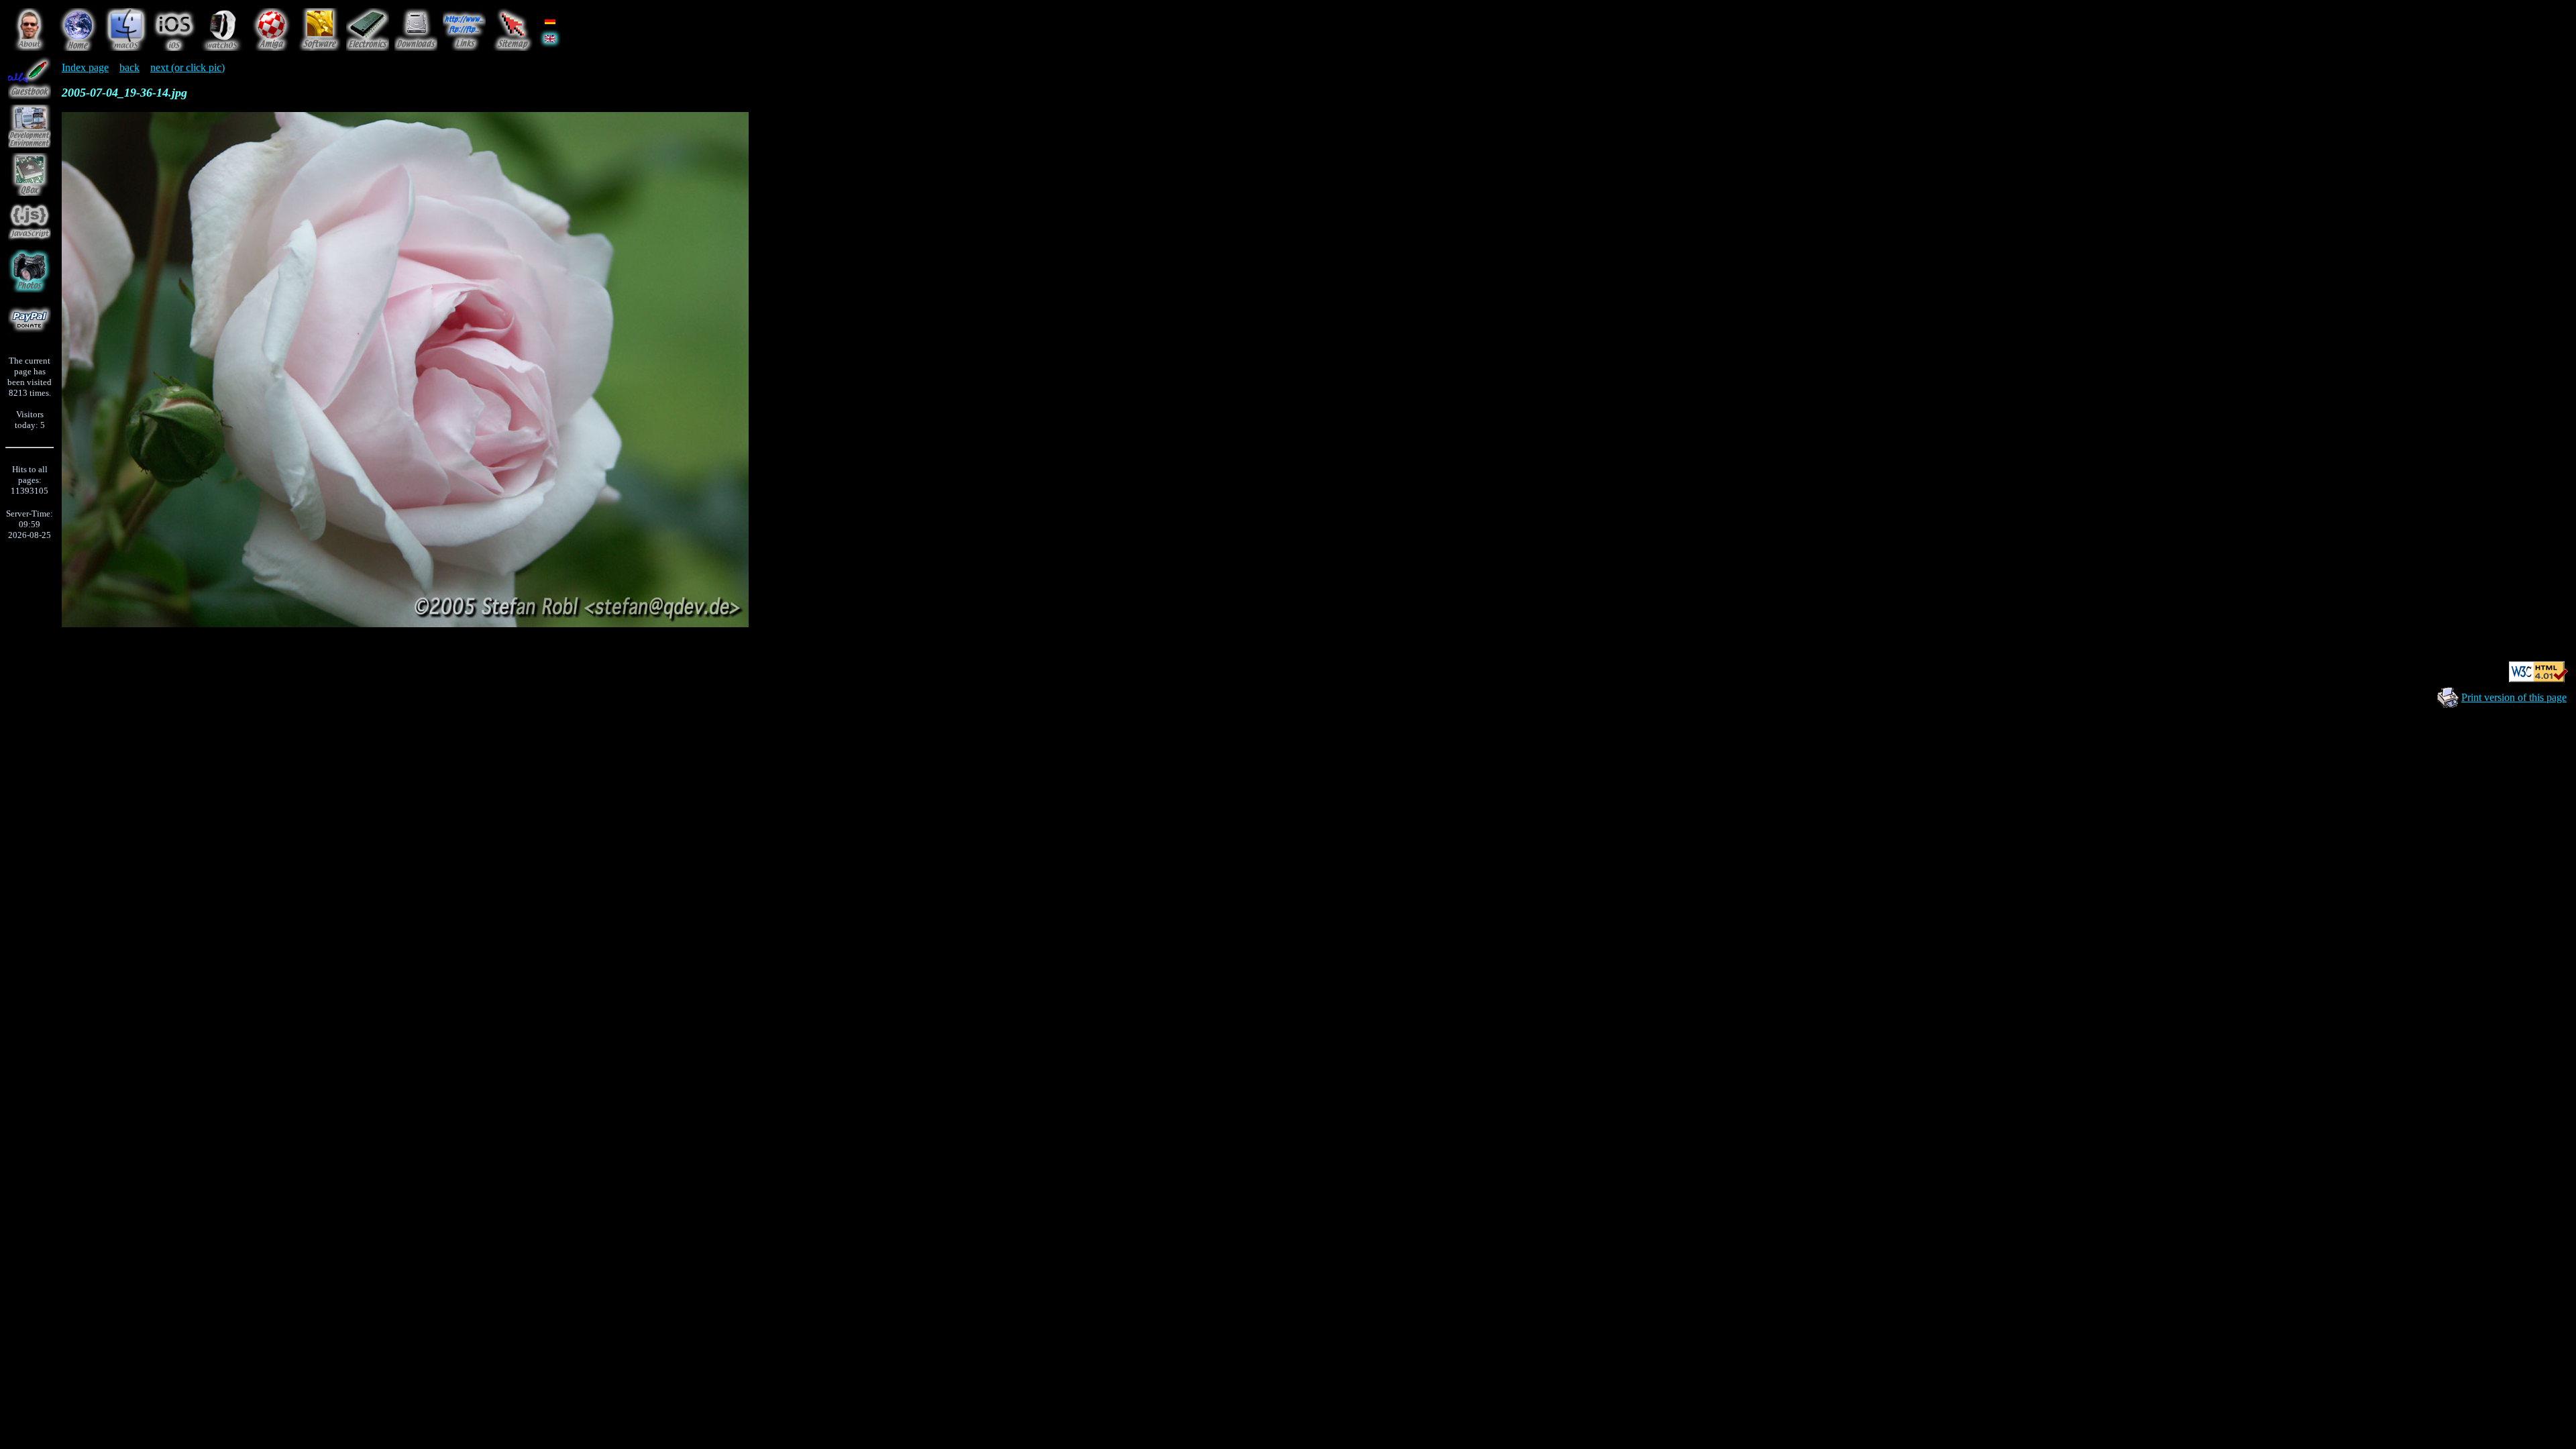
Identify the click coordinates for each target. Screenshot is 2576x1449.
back (129, 67)
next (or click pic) (187, 67)
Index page (85, 67)
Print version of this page (2514, 697)
